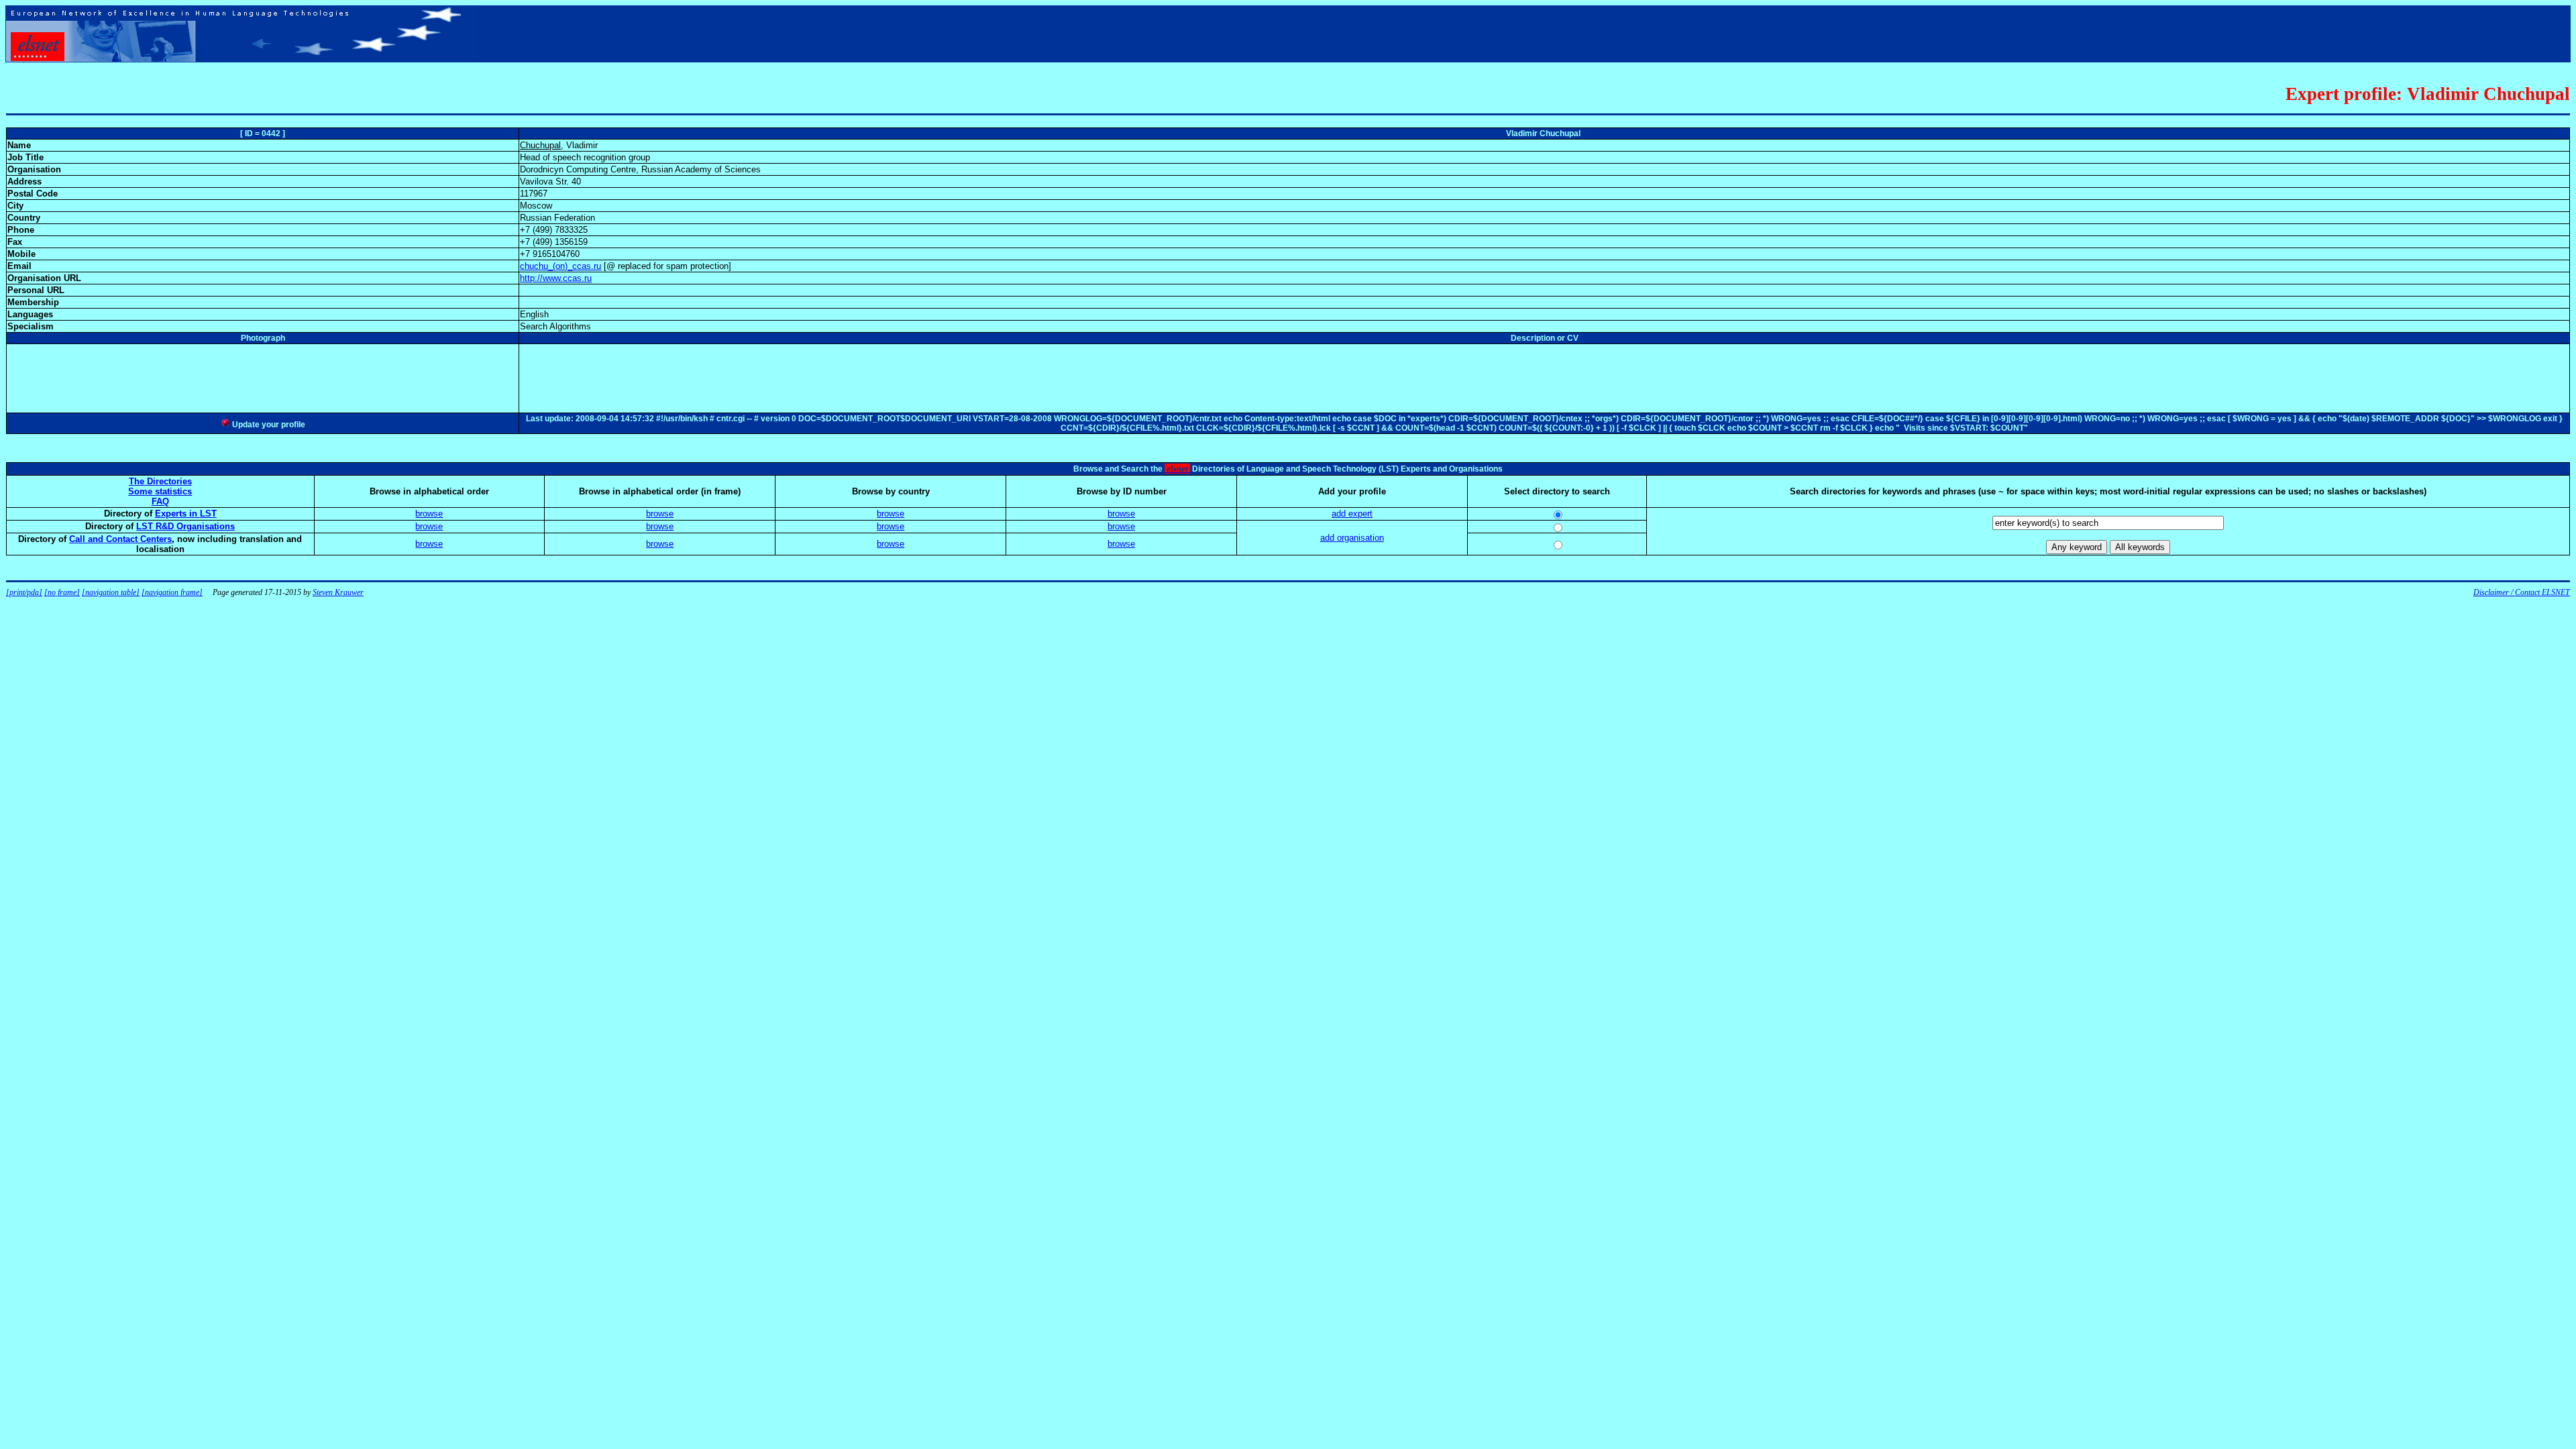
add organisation (1352, 538)
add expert (1352, 514)
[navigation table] (111, 592)
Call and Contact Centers (120, 539)
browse (429, 514)
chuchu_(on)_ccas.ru (560, 266)
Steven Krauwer (338, 592)
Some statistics (160, 491)
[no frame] (62, 592)
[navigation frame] (172, 592)
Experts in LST (186, 514)
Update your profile (268, 425)
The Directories (160, 481)
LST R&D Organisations (185, 526)
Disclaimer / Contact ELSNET (2522, 592)
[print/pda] (24, 592)
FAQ (160, 501)
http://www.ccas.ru (556, 278)
